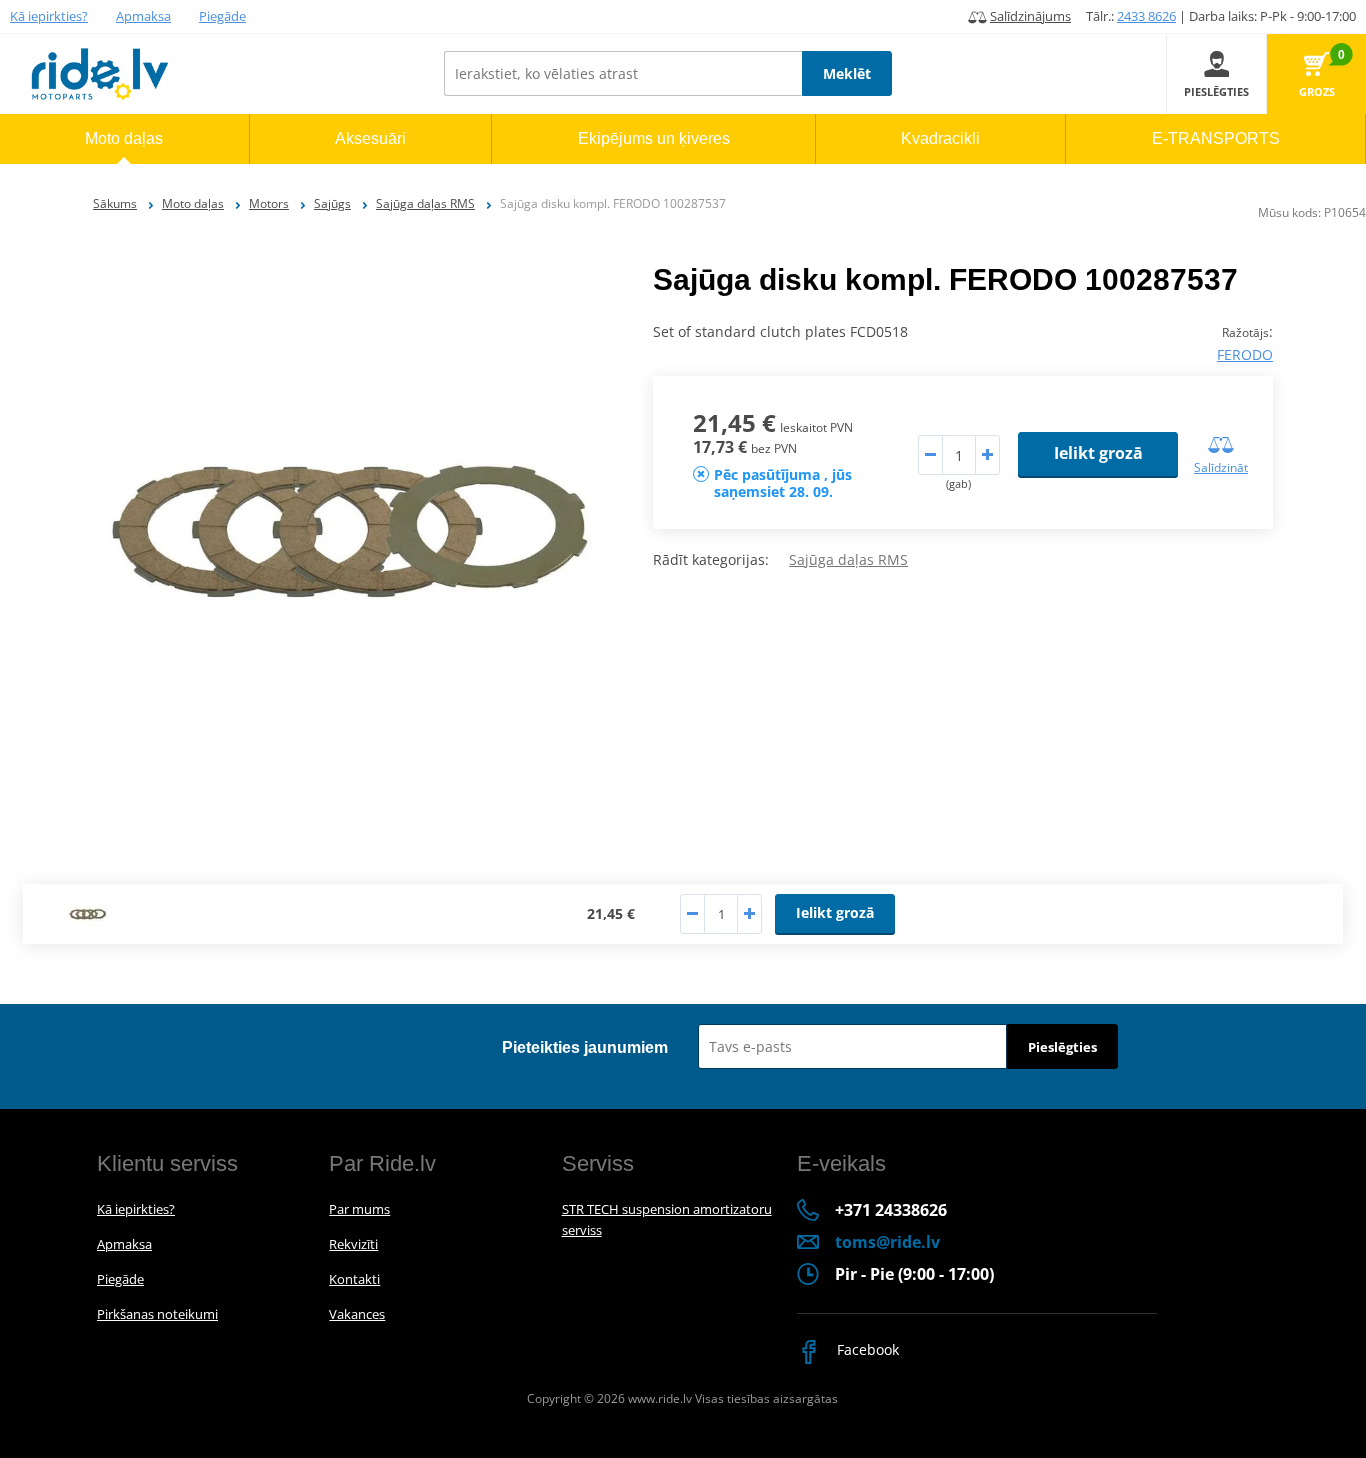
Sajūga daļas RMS (425, 203)
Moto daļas (193, 203)
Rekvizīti (353, 1244)
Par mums (359, 1209)
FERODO (1245, 354)
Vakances (357, 1314)
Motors (269, 203)
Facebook (866, 1349)
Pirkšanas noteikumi (157, 1314)
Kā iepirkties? (49, 16)
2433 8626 (1146, 16)
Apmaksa (143, 16)
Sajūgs (332, 203)
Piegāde (222, 16)
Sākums (115, 203)
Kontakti (354, 1279)
